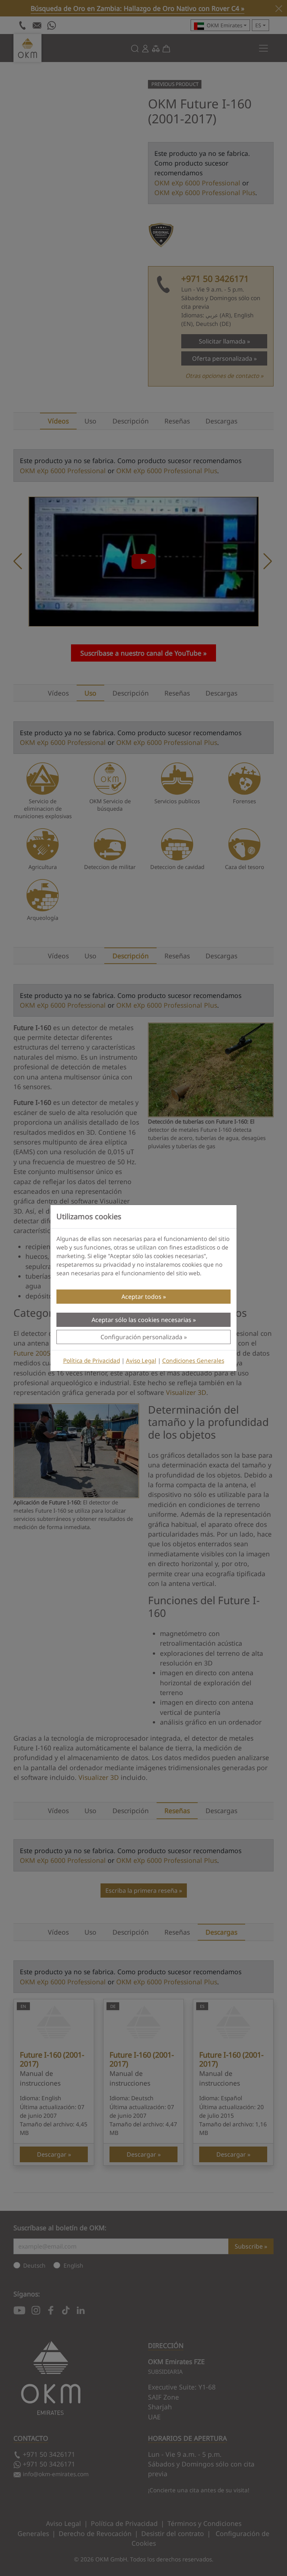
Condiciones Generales (193, 1361)
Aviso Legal (141, 1361)
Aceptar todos (141, 1297)
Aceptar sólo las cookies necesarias (141, 1320)
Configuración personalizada (141, 1337)
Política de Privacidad (92, 1361)
